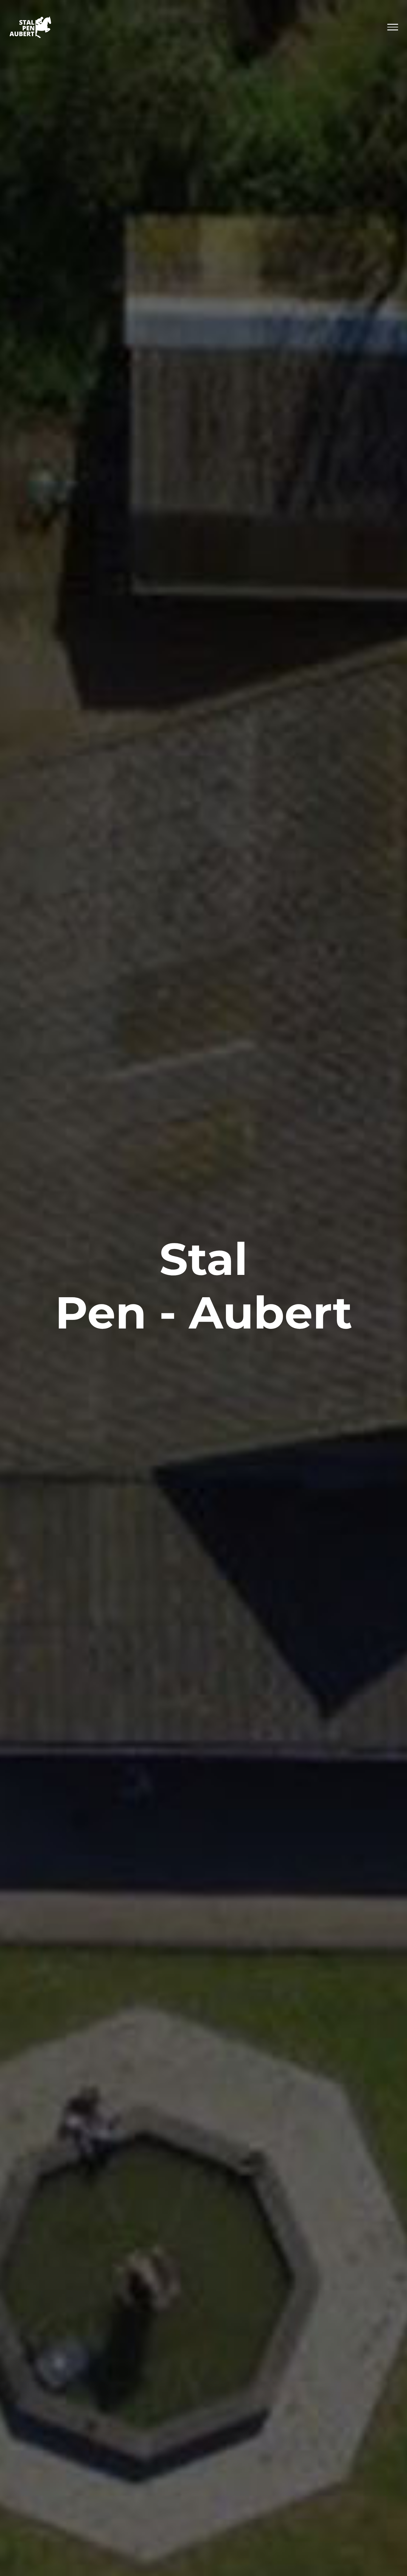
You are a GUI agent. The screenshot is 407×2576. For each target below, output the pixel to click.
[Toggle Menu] (393, 27)
